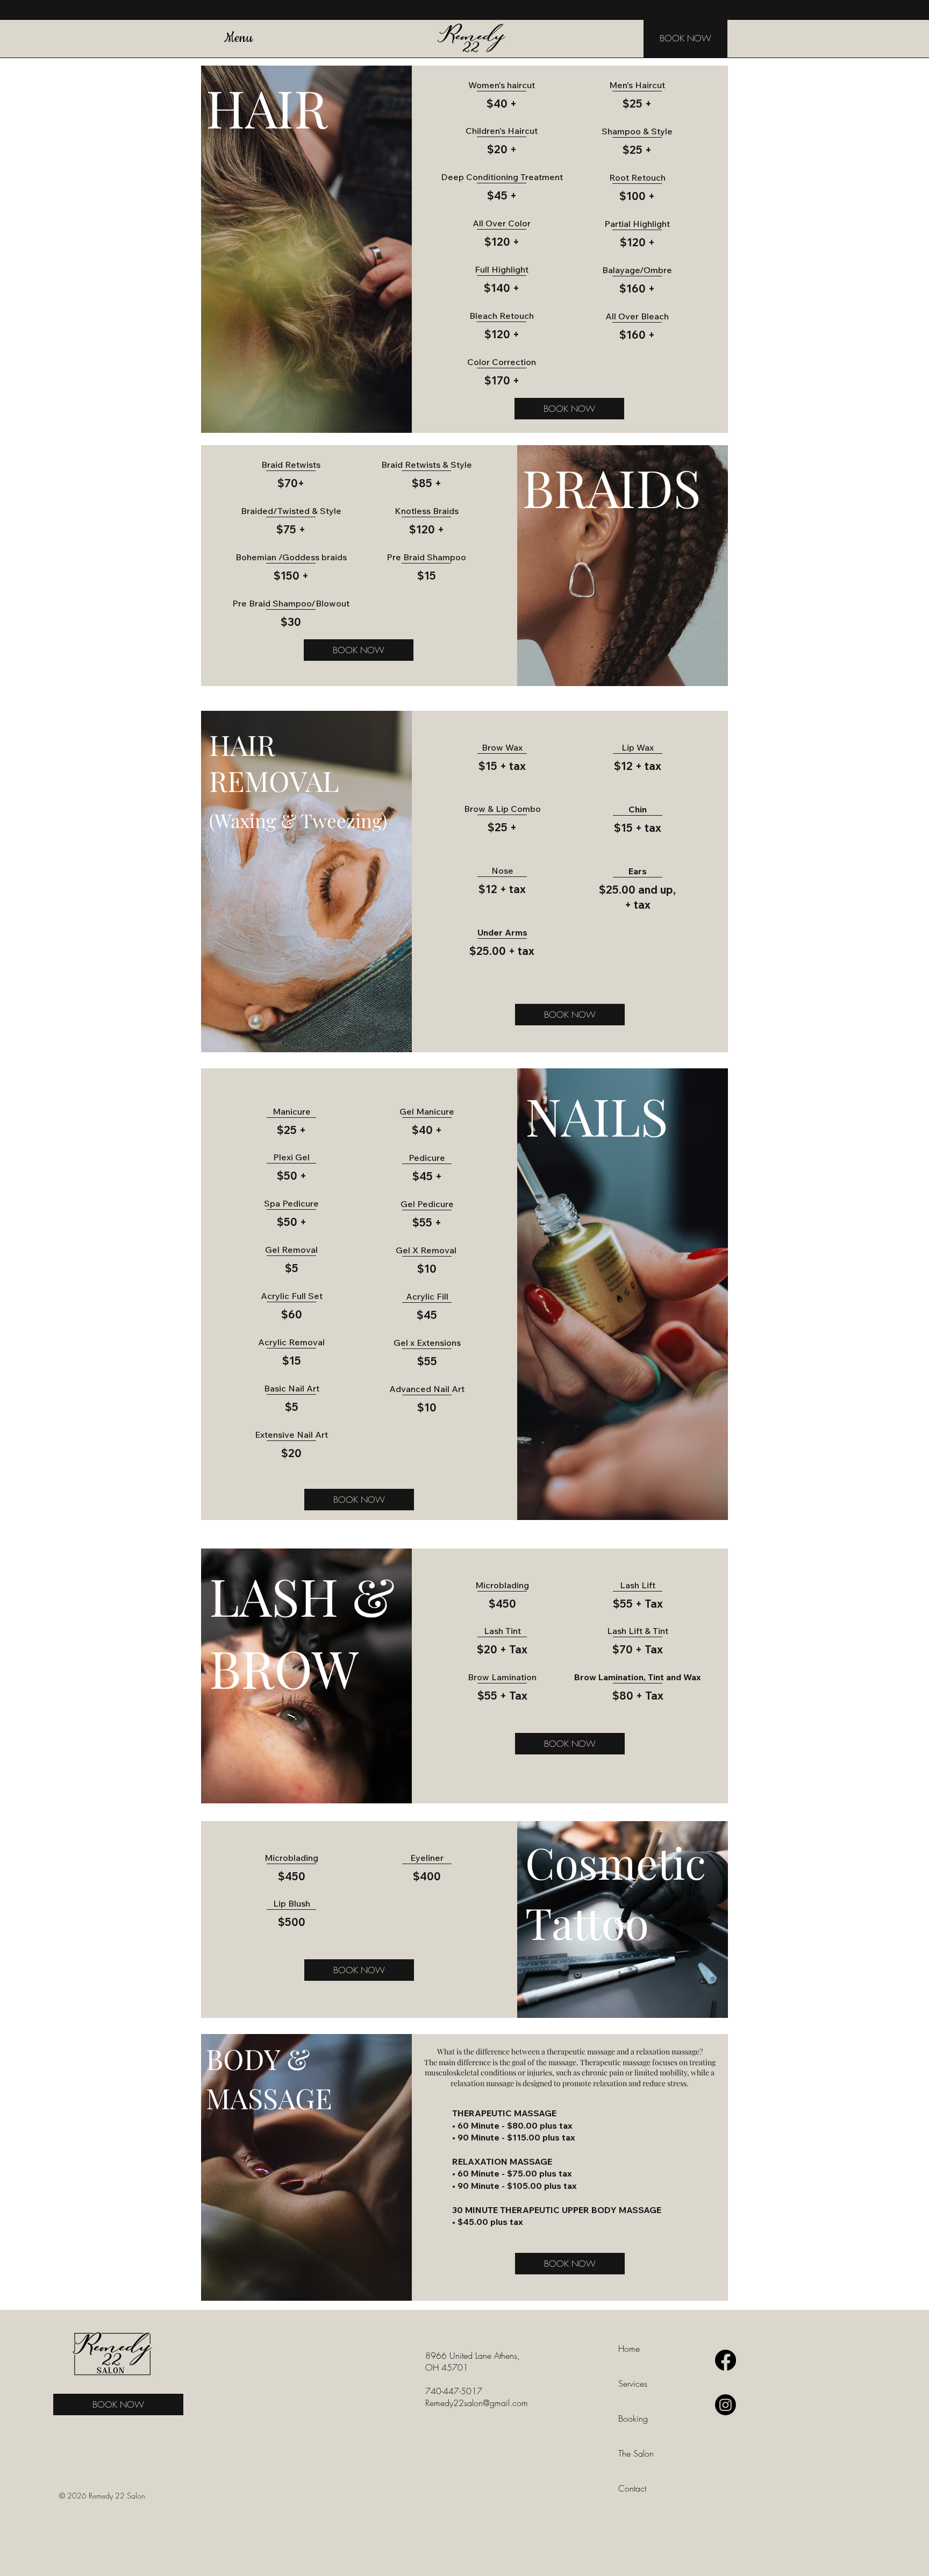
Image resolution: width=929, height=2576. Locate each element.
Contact (632, 2488)
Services (633, 2384)
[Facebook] (726, 2360)
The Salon (636, 2453)
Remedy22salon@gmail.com (477, 2403)
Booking (633, 2418)
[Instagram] (726, 2405)
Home (629, 2349)
